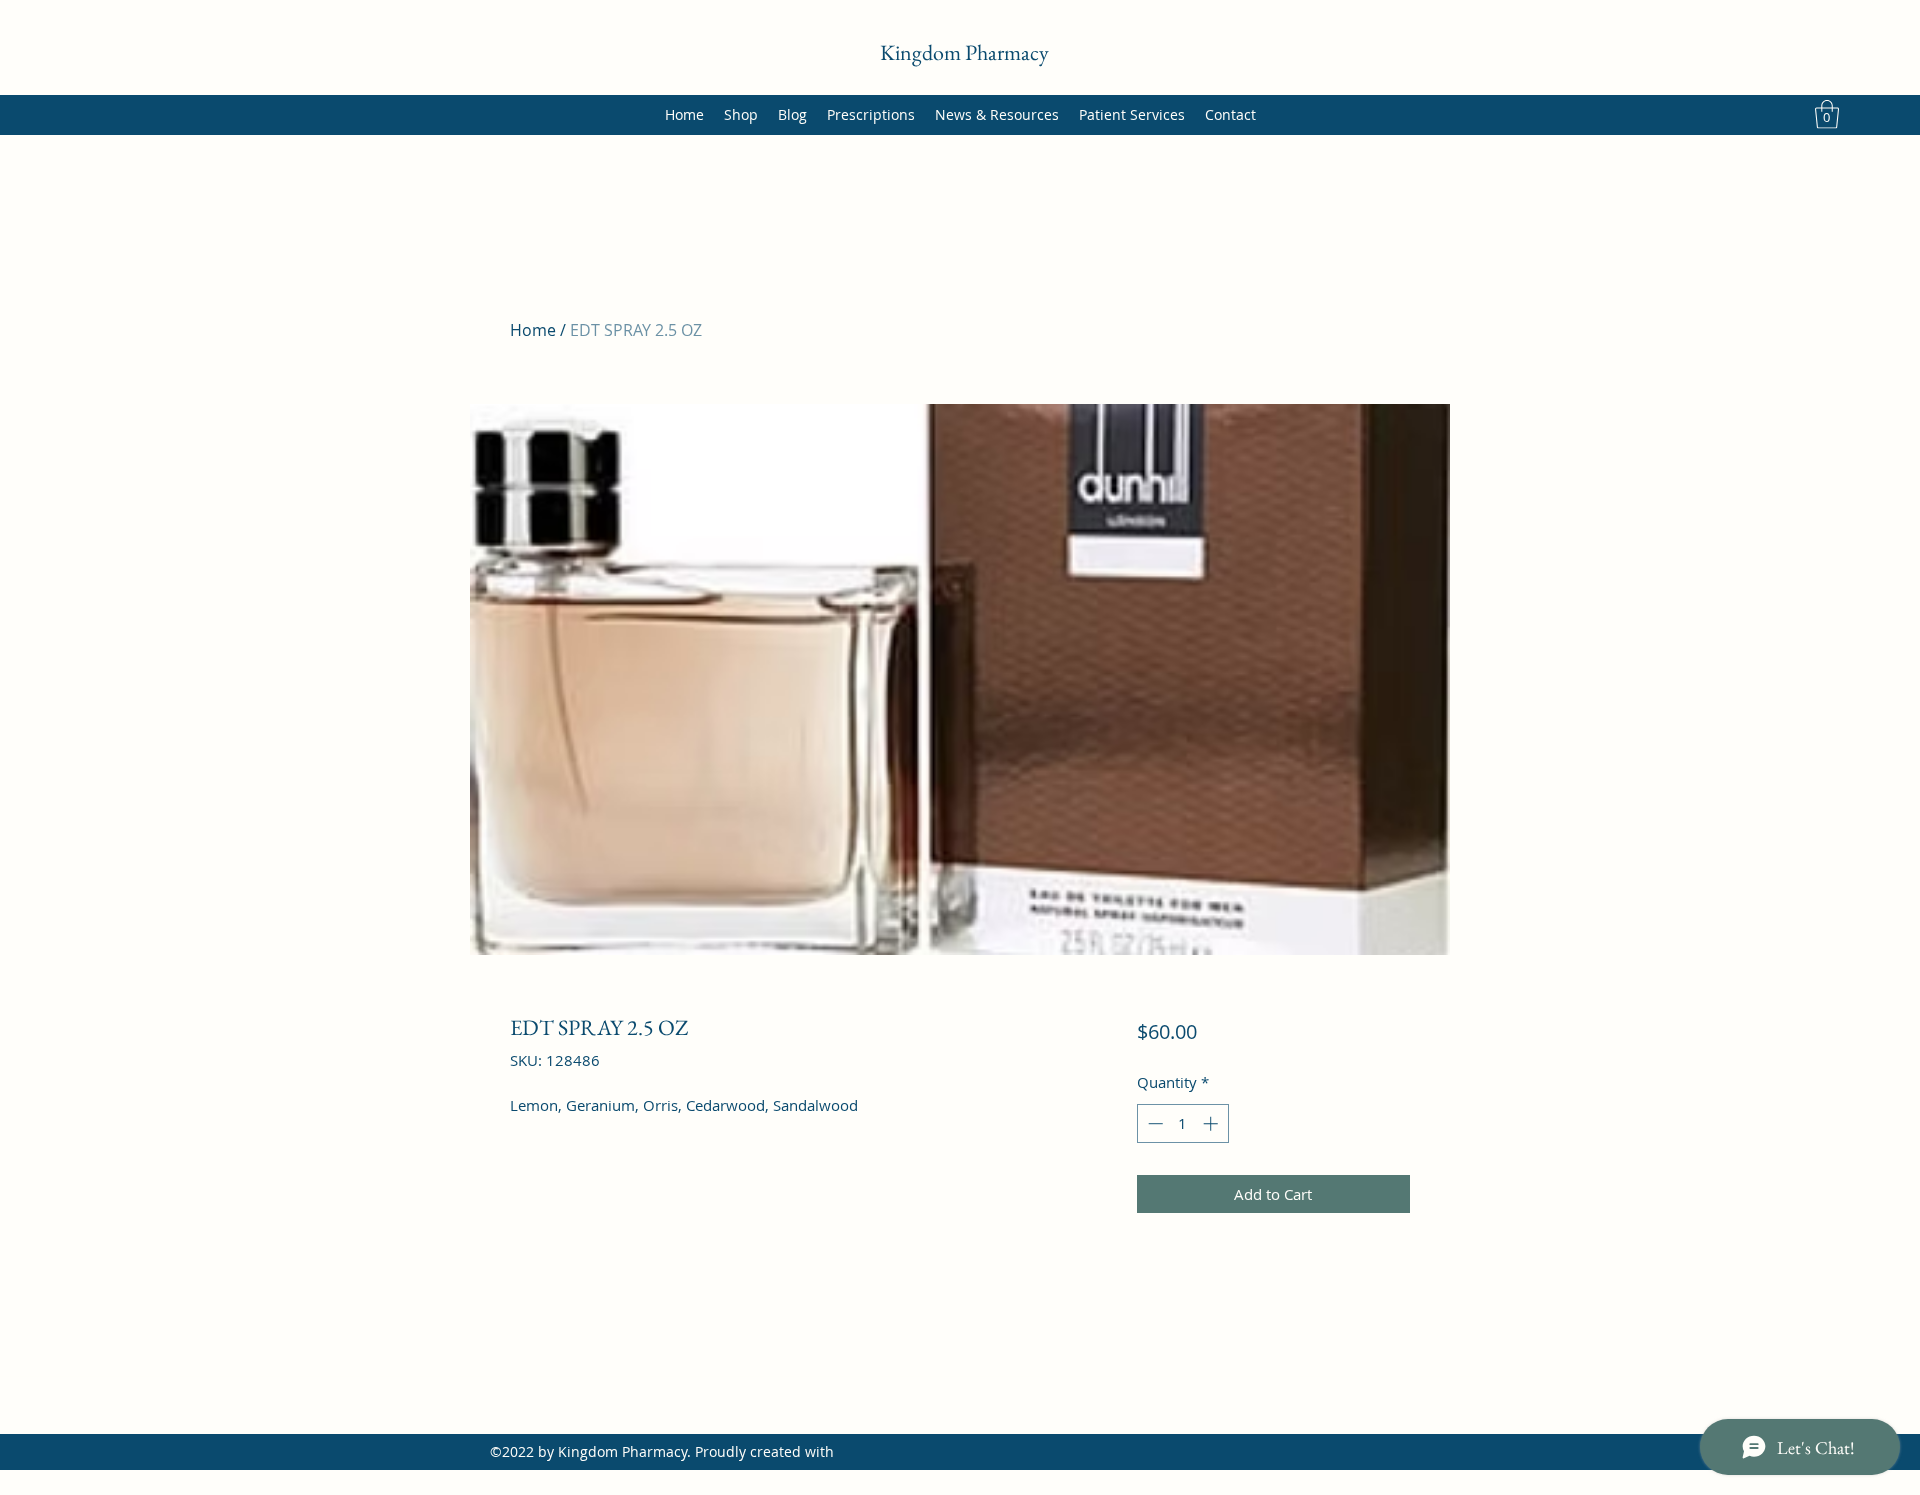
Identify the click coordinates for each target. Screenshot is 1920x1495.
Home (533, 330)
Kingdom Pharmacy (964, 52)
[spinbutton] (1182, 1123)
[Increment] (1212, 1123)
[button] (1827, 114)
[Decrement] (1153, 1123)
